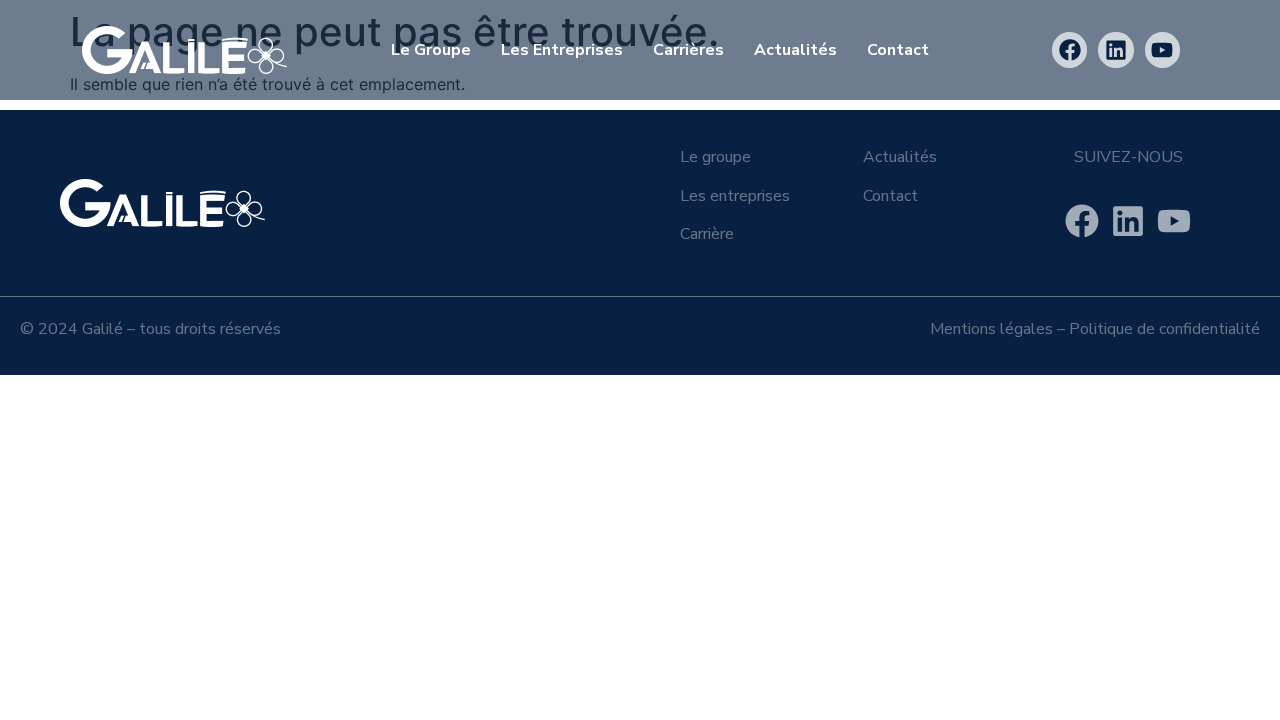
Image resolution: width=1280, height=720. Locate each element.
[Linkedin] (1115, 49)
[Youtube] (1162, 49)
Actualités (795, 50)
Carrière (707, 234)
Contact (898, 50)
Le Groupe (431, 50)
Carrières (688, 50)
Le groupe (715, 157)
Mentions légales (991, 329)
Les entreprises (562, 50)
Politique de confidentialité (1164, 329)
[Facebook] (1069, 49)
